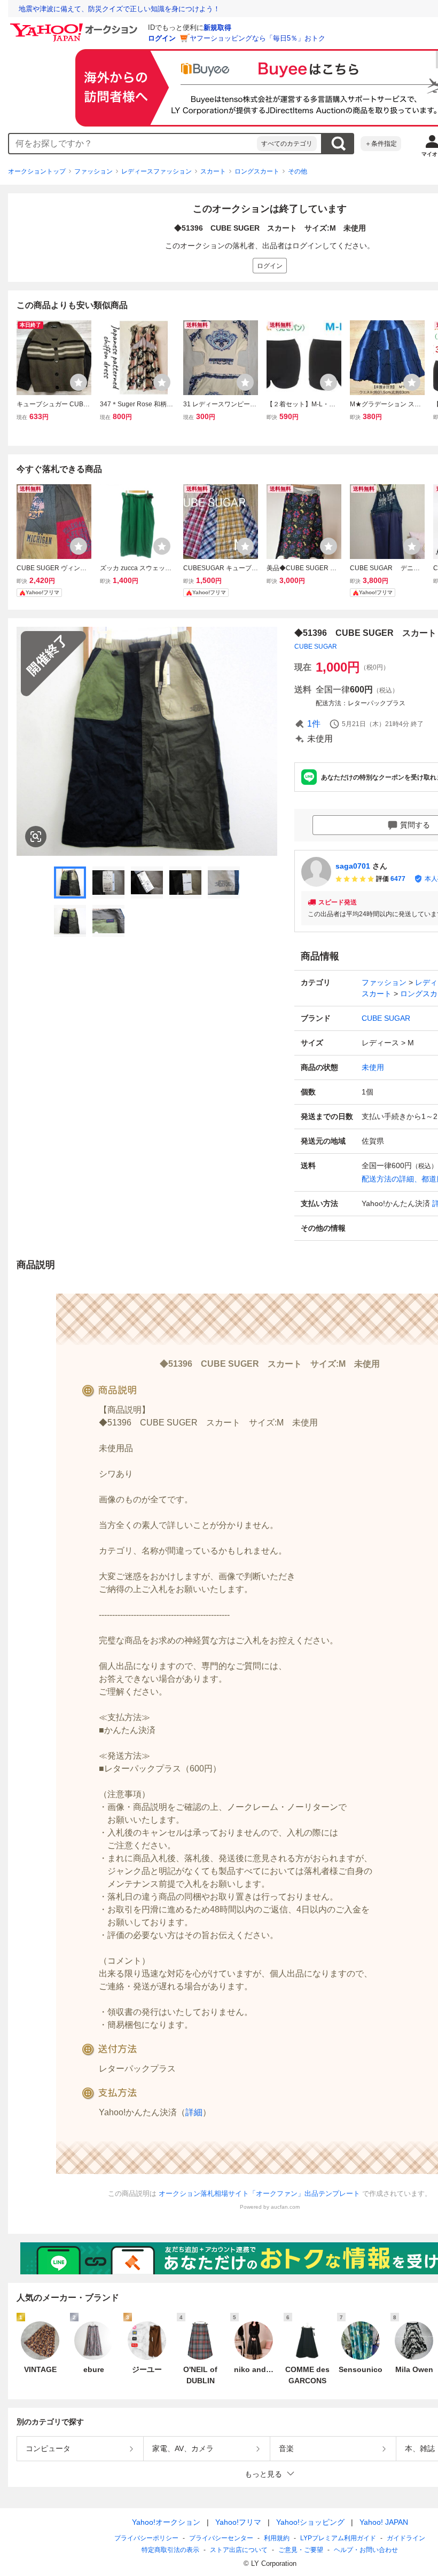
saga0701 (353, 866)
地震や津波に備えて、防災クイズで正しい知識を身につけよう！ (119, 9)
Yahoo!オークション (166, 2522)
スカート (213, 171)
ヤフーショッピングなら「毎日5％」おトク (257, 38)
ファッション (93, 171)
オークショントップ (37, 171)
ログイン (162, 38)
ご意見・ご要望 (301, 2550)
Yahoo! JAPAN (384, 2522)
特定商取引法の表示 (170, 2550)
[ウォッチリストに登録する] (79, 382)
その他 (298, 171)
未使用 (373, 1067)
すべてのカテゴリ (287, 144)
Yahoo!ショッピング (310, 2522)
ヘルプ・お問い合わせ (366, 2550)
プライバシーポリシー (146, 2538)
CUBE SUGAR (316, 647)
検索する (338, 144)
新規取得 (217, 27)
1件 (314, 724)
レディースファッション (157, 171)
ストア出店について (239, 2550)
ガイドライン (406, 2538)
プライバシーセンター (221, 2538)
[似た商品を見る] (36, 837)
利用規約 (277, 2538)
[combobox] (133, 144)
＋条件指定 (381, 144)
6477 (398, 879)
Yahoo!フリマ (238, 2522)
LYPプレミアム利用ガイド (338, 2538)
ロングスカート (257, 171)
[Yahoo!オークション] (75, 26)
